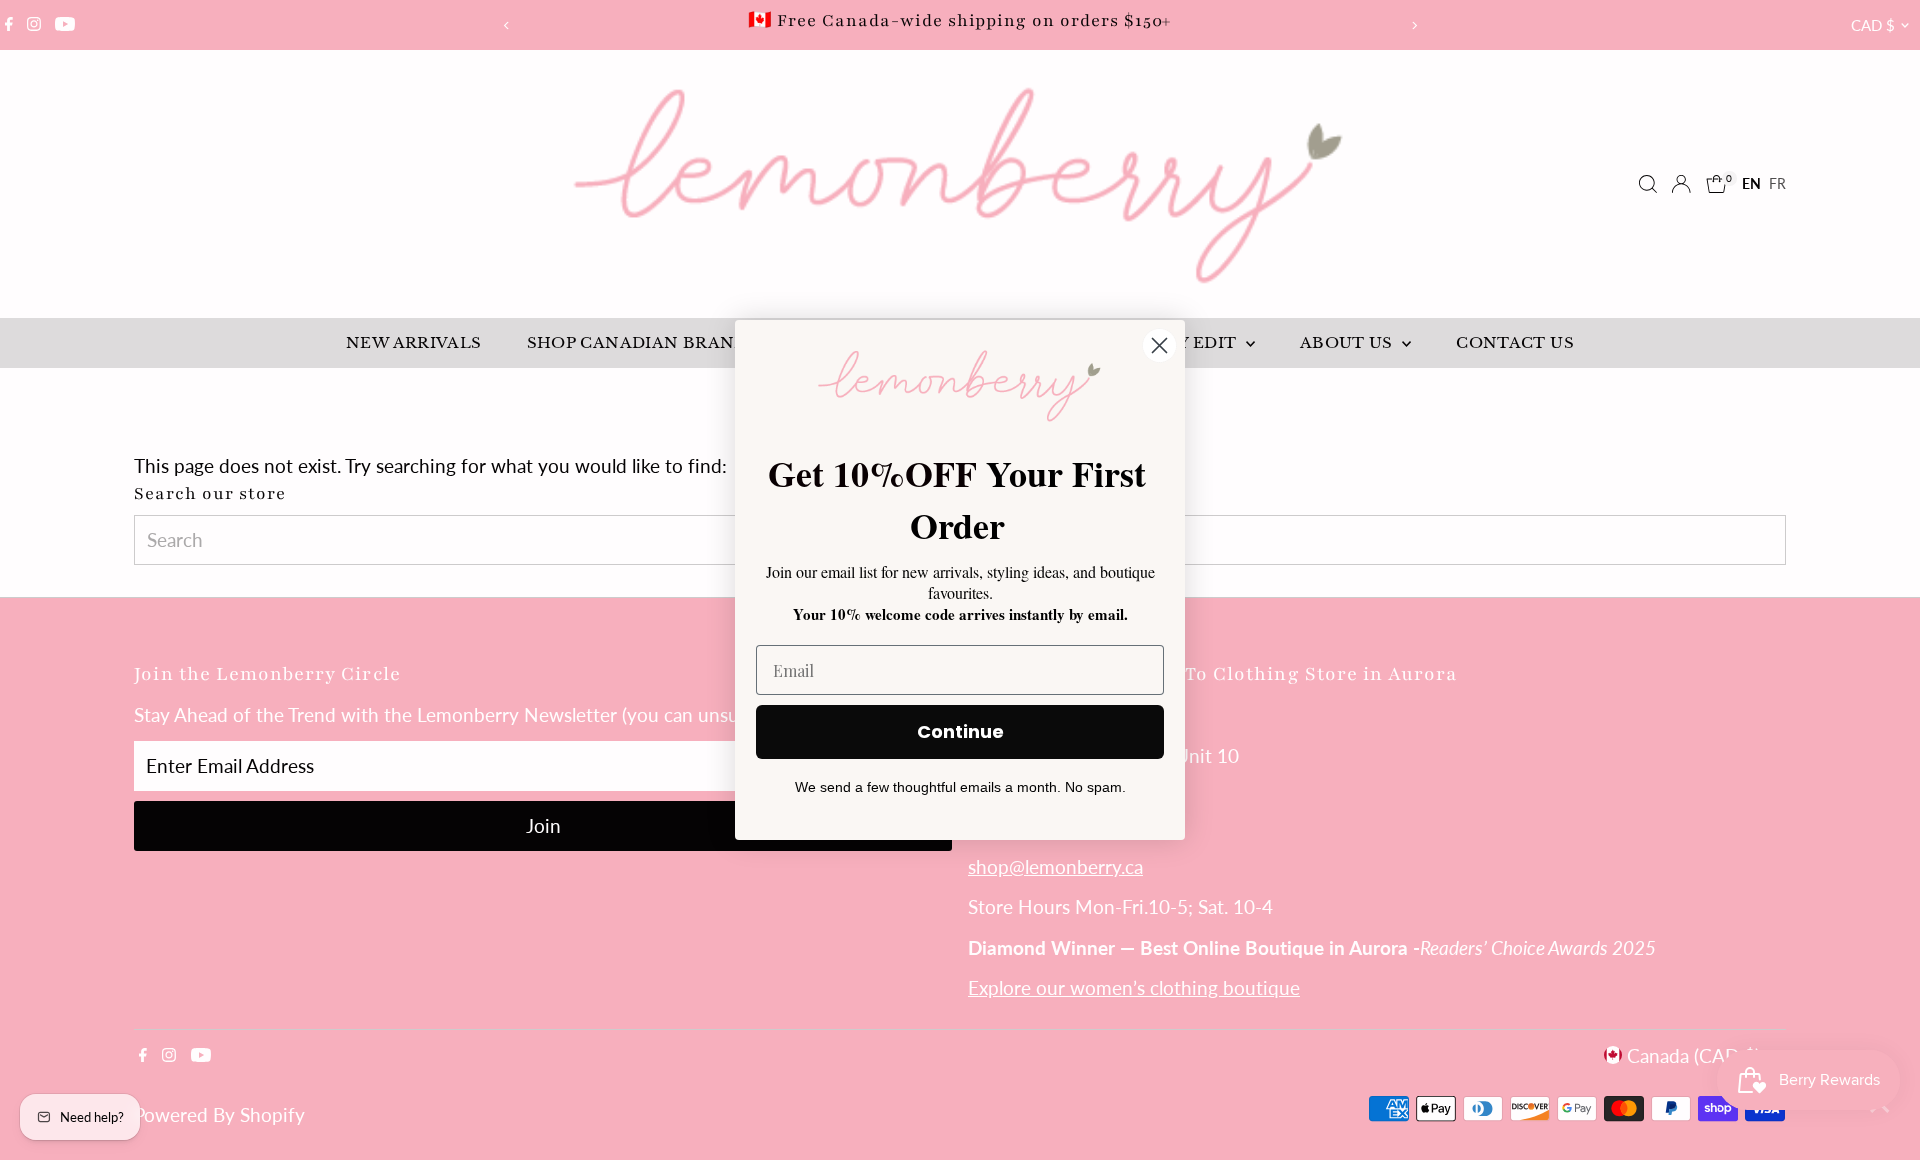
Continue (960, 731)
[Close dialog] (1159, 345)
